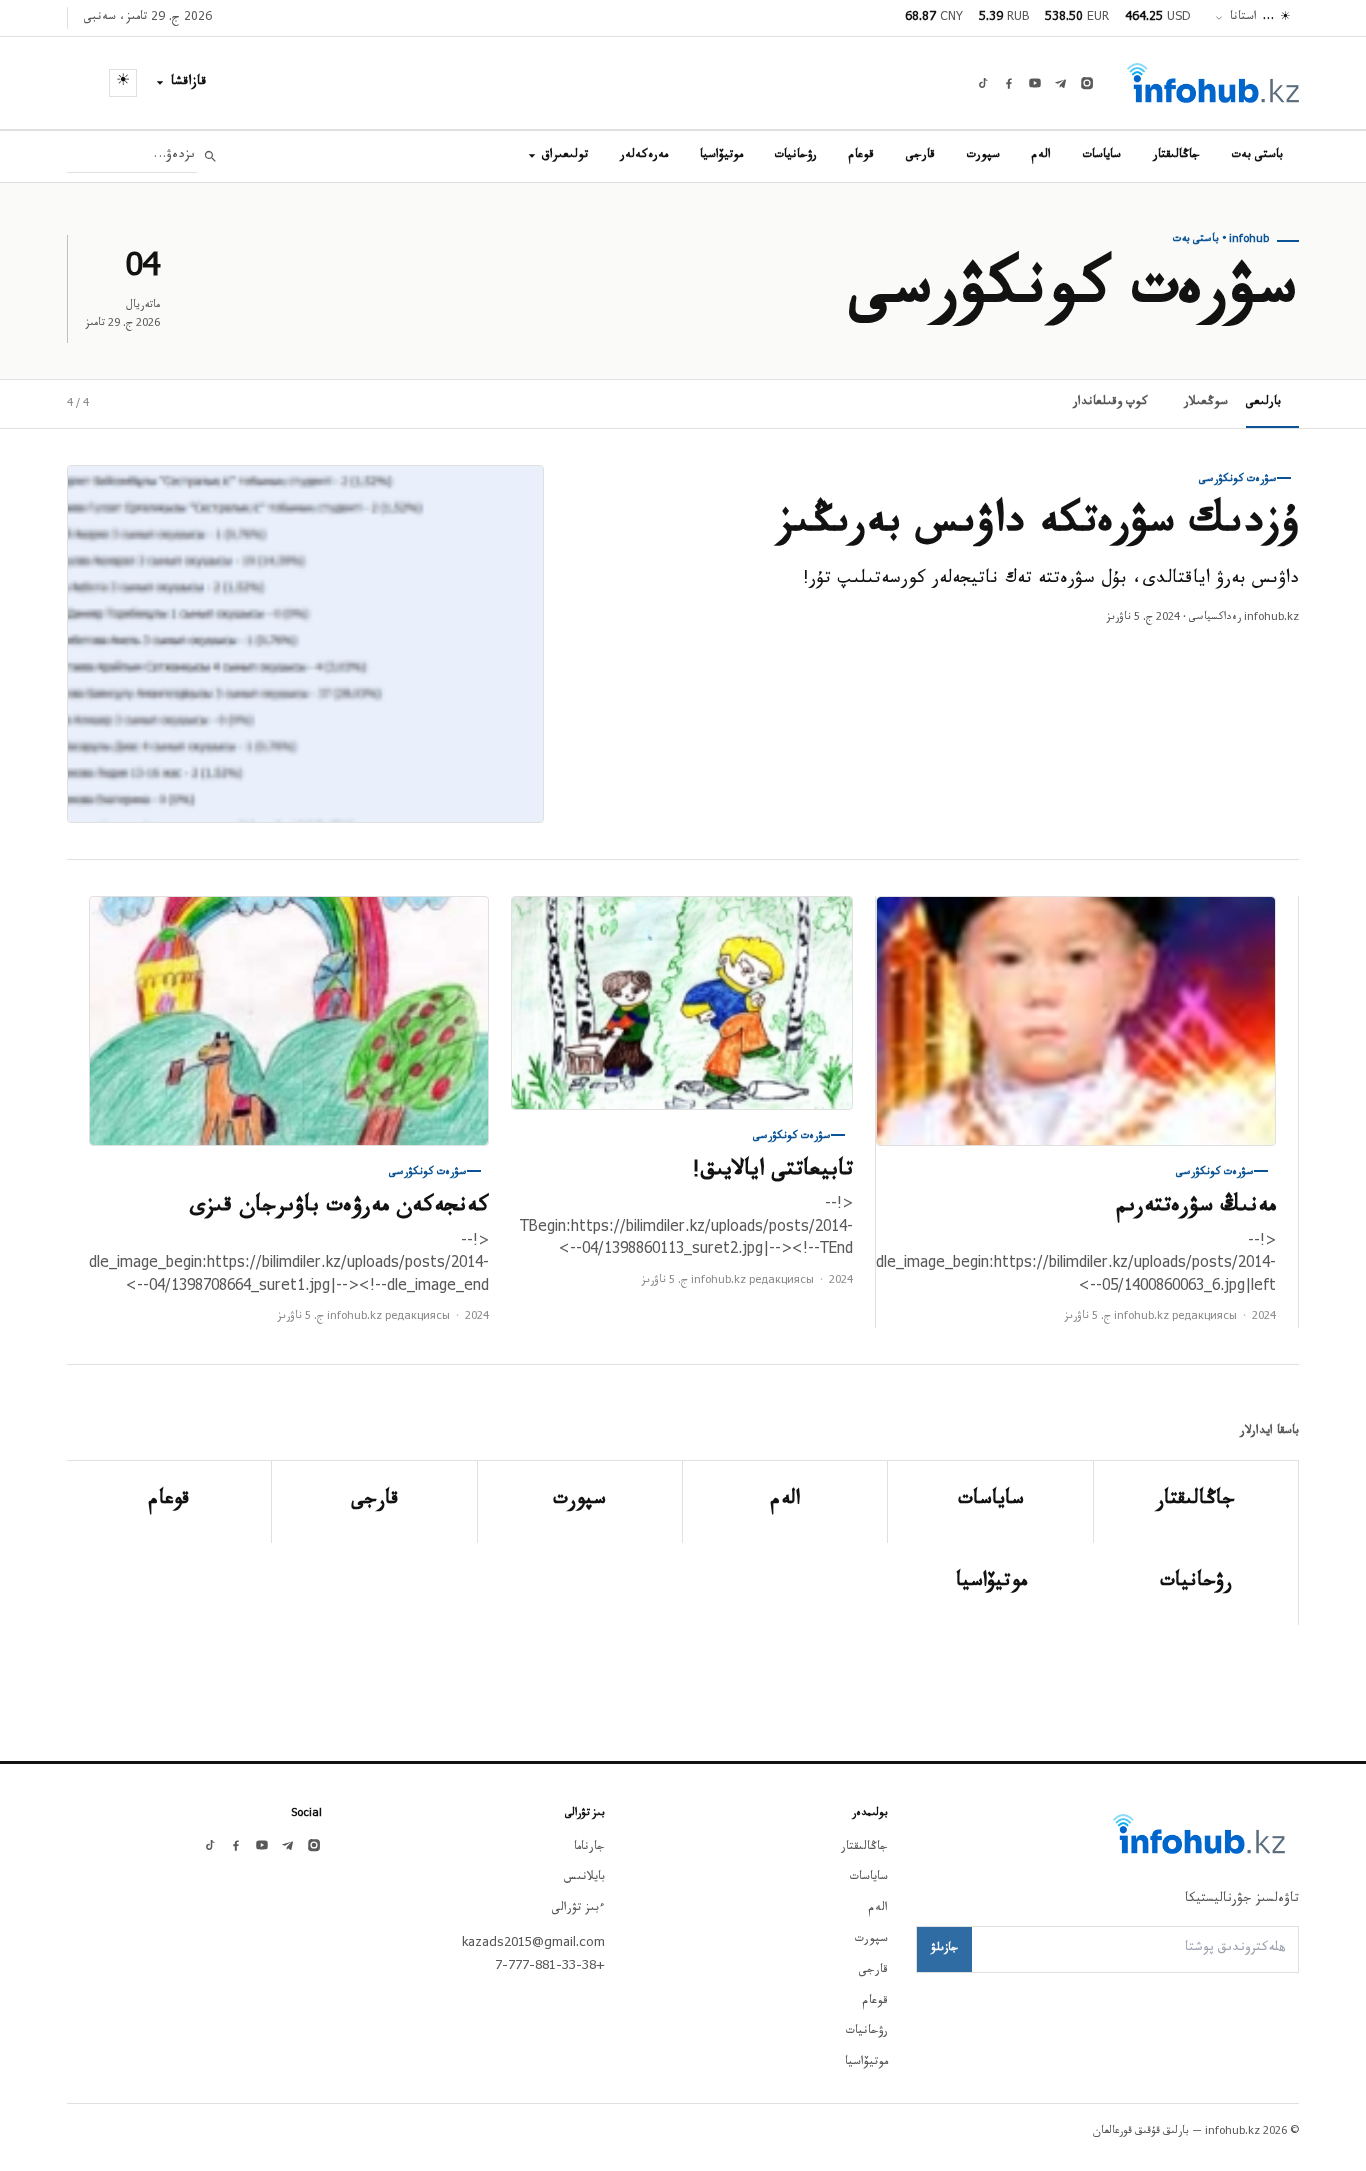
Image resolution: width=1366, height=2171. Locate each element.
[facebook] (1009, 83)
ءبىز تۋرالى (578, 1909)
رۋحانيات (796, 156)
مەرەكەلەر (644, 156)
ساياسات (1102, 156)
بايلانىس (584, 1878)
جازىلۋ (944, 1949)
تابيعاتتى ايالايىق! (772, 1172)
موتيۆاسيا (721, 156)
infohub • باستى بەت (1221, 240)
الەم (1041, 156)
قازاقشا (189, 83)
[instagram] (1087, 83)
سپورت (983, 156)
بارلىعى (1263, 403)
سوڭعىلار (1206, 403)
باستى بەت (1257, 156)
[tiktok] (983, 83)
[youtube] (1035, 83)
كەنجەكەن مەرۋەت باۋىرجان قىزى (339, 1208)
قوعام (861, 156)
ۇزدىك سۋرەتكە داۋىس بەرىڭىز (1038, 527)
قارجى (920, 156)
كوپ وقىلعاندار (1110, 403)
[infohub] (1213, 83)
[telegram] (1061, 83)
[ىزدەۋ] (210, 156)
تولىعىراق (565, 156)
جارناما (589, 1848)
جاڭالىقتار (1176, 156)
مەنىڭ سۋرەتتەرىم (1196, 1208)
